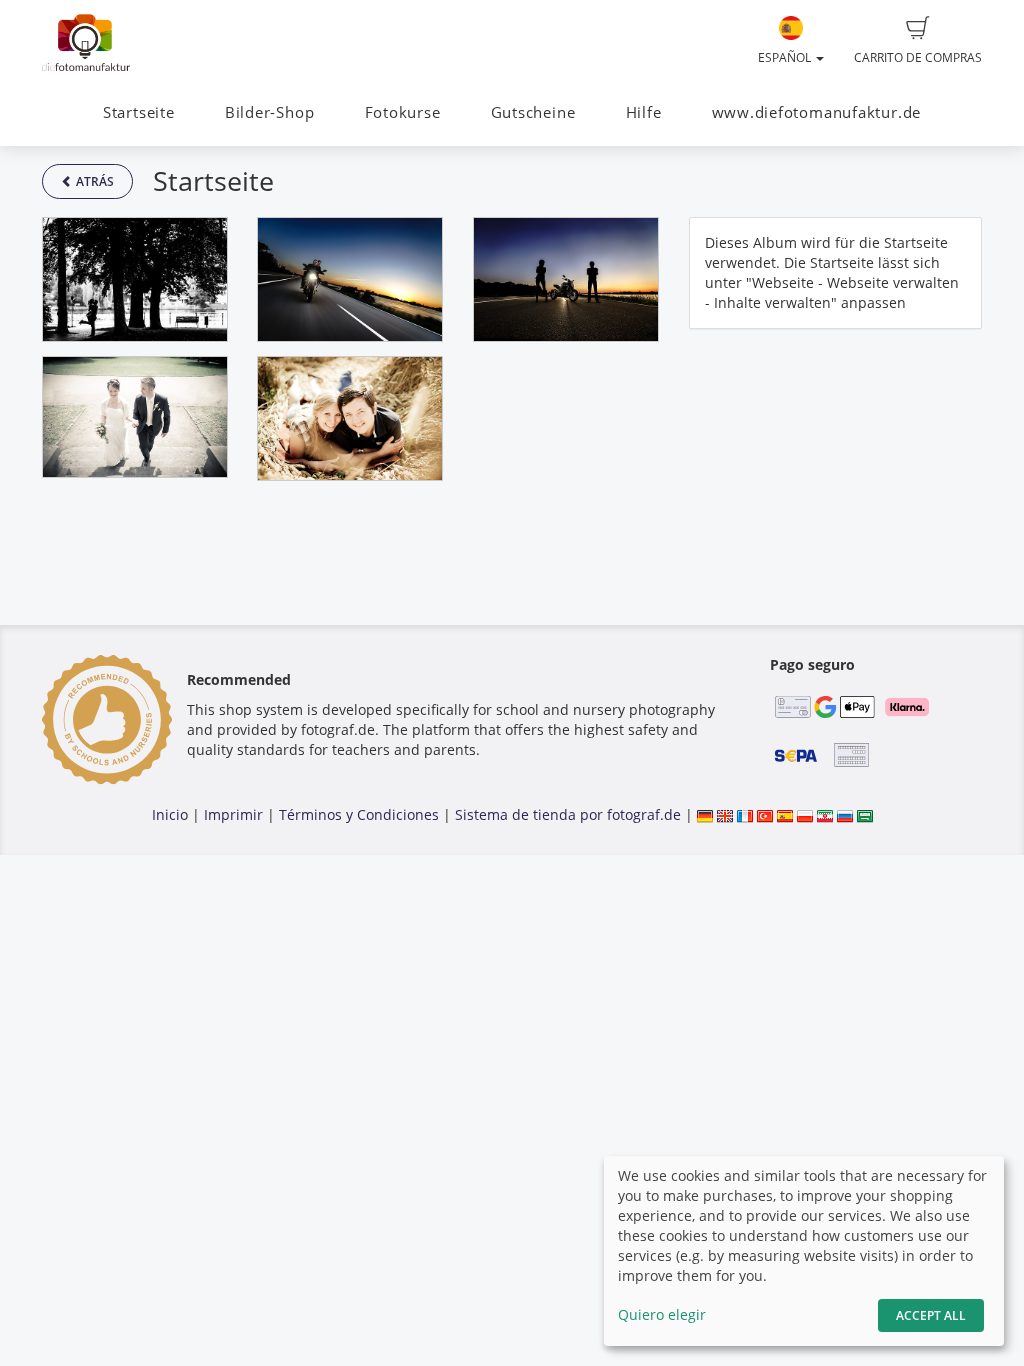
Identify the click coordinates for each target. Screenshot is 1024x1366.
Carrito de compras (918, 57)
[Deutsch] (705, 814)
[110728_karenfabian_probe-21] (350, 418)
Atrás (93, 181)
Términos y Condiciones (359, 814)
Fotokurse (403, 112)
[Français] (745, 814)
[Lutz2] (566, 279)
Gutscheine (533, 112)
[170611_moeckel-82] (135, 417)
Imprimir (233, 814)
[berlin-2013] (135, 279)
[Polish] (805, 814)
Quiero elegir (662, 1314)
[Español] (785, 814)
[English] (725, 814)
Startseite (139, 112)
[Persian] (825, 814)
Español (786, 57)
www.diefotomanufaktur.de (816, 112)
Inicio (170, 814)
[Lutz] (350, 279)
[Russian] (845, 814)
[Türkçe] (765, 814)
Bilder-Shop (269, 112)
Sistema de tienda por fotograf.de (568, 814)
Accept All (931, 1315)
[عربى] (865, 814)
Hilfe (644, 112)
